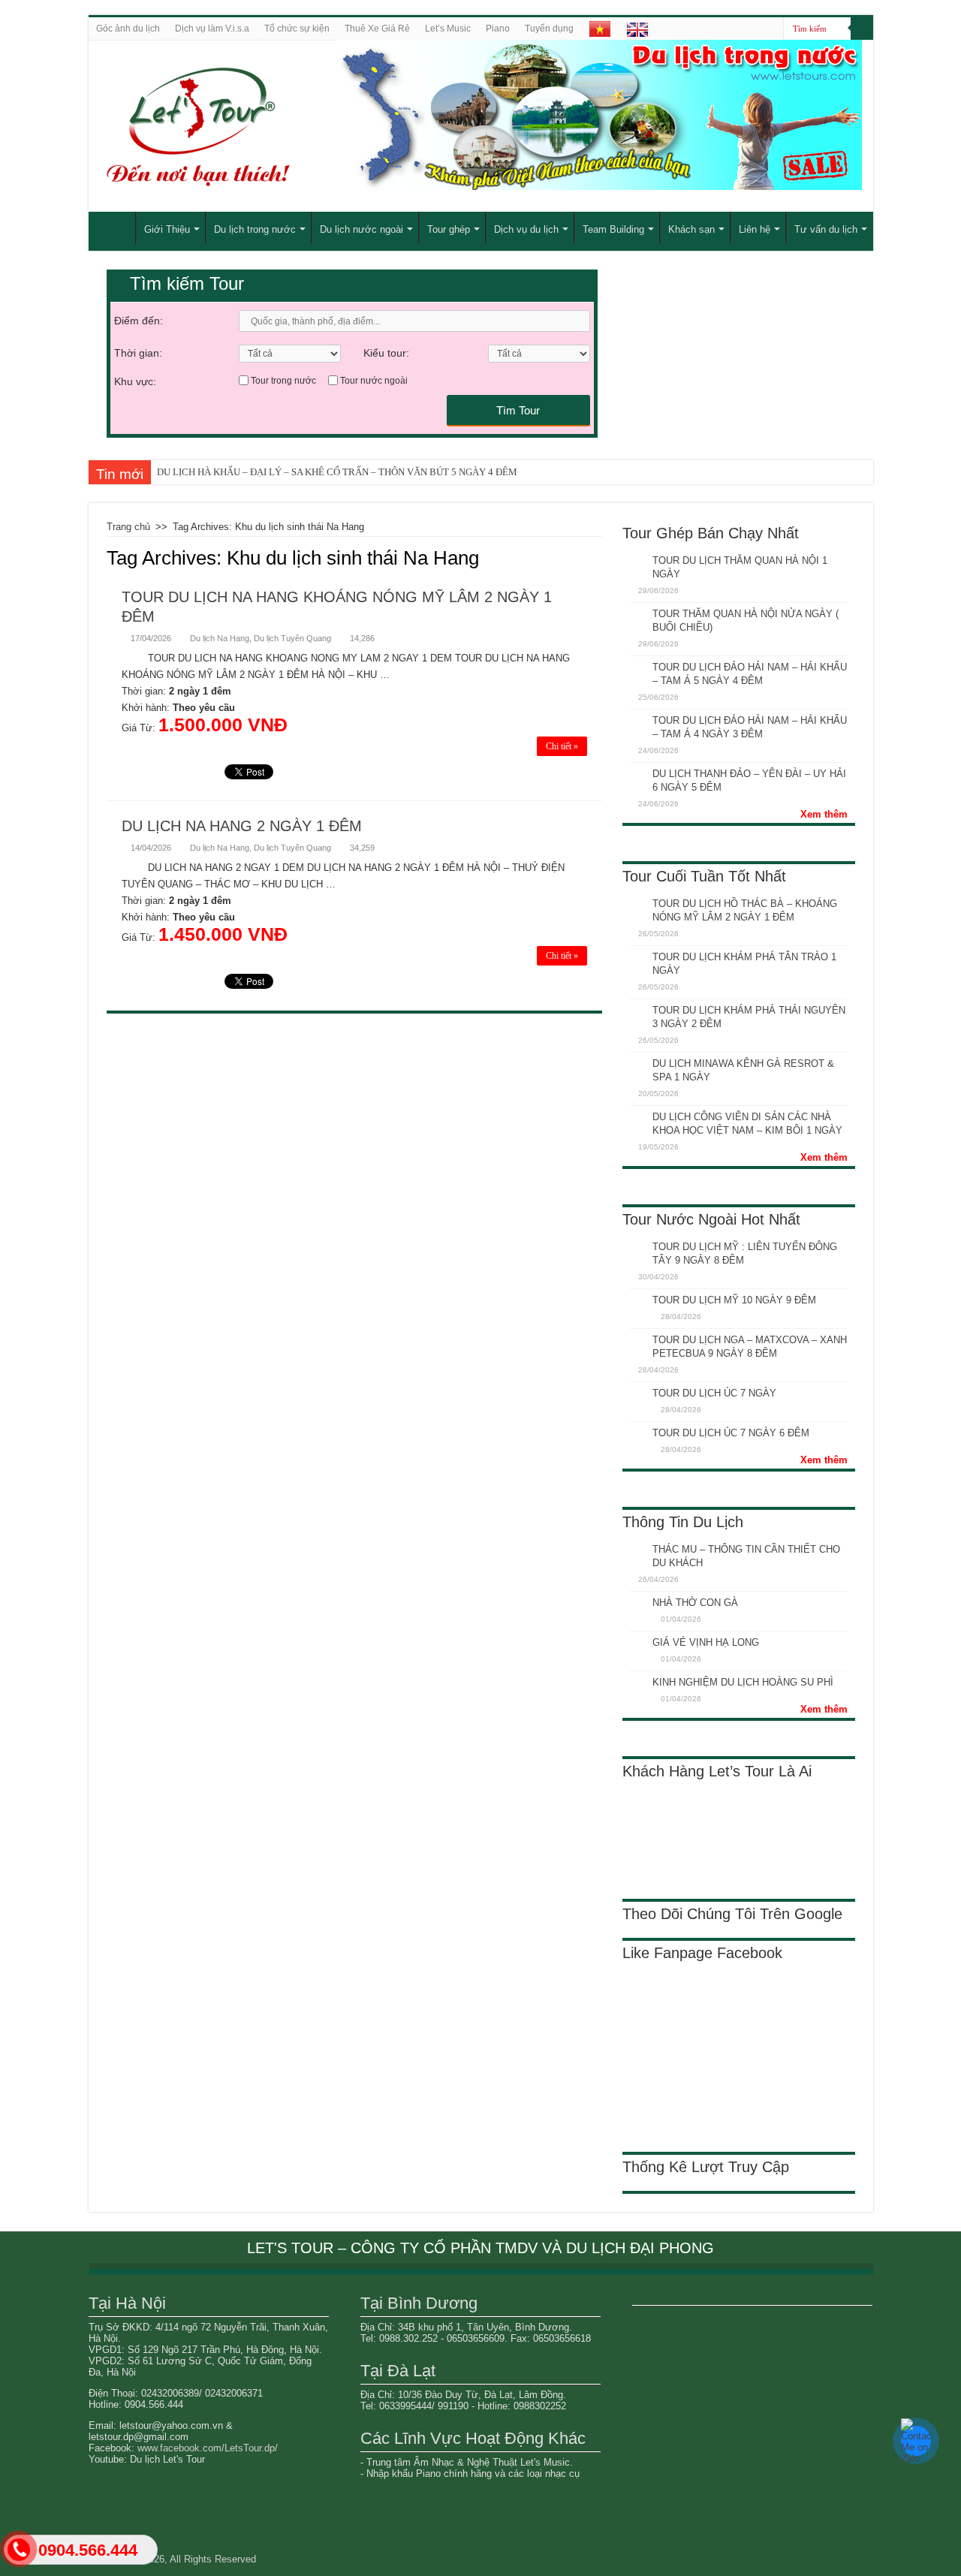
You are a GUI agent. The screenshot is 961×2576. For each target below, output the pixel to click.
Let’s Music (448, 29)
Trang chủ (128, 527)
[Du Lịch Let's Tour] (267, 126)
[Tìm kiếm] (862, 29)
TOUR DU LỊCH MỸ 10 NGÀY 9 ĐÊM (734, 1300)
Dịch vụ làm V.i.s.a (212, 29)
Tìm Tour (518, 410)
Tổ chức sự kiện (297, 29)
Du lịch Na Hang (220, 638)
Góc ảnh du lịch (128, 29)
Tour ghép (449, 229)
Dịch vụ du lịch (526, 229)
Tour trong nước (283, 381)
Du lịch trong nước (255, 229)
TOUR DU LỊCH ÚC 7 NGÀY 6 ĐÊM (731, 1433)
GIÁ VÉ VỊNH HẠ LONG (706, 1642)
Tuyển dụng (549, 29)
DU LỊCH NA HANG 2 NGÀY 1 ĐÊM (242, 826)
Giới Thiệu (167, 229)
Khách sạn (691, 229)
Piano (498, 29)
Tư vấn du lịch (826, 229)
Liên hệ (755, 229)
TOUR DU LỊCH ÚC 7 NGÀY (714, 1393)
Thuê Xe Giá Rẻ (377, 29)
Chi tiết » (562, 746)
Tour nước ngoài (374, 381)
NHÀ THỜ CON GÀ (695, 1603)
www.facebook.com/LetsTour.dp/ (208, 2448)
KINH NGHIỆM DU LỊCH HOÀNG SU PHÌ (743, 1682)
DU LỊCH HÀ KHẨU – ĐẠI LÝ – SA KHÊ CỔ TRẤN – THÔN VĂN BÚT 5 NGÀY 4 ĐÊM (337, 472)
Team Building (613, 229)
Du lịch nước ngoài (362, 229)
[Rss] (772, 29)
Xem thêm (824, 814)
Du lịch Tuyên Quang (292, 638)
